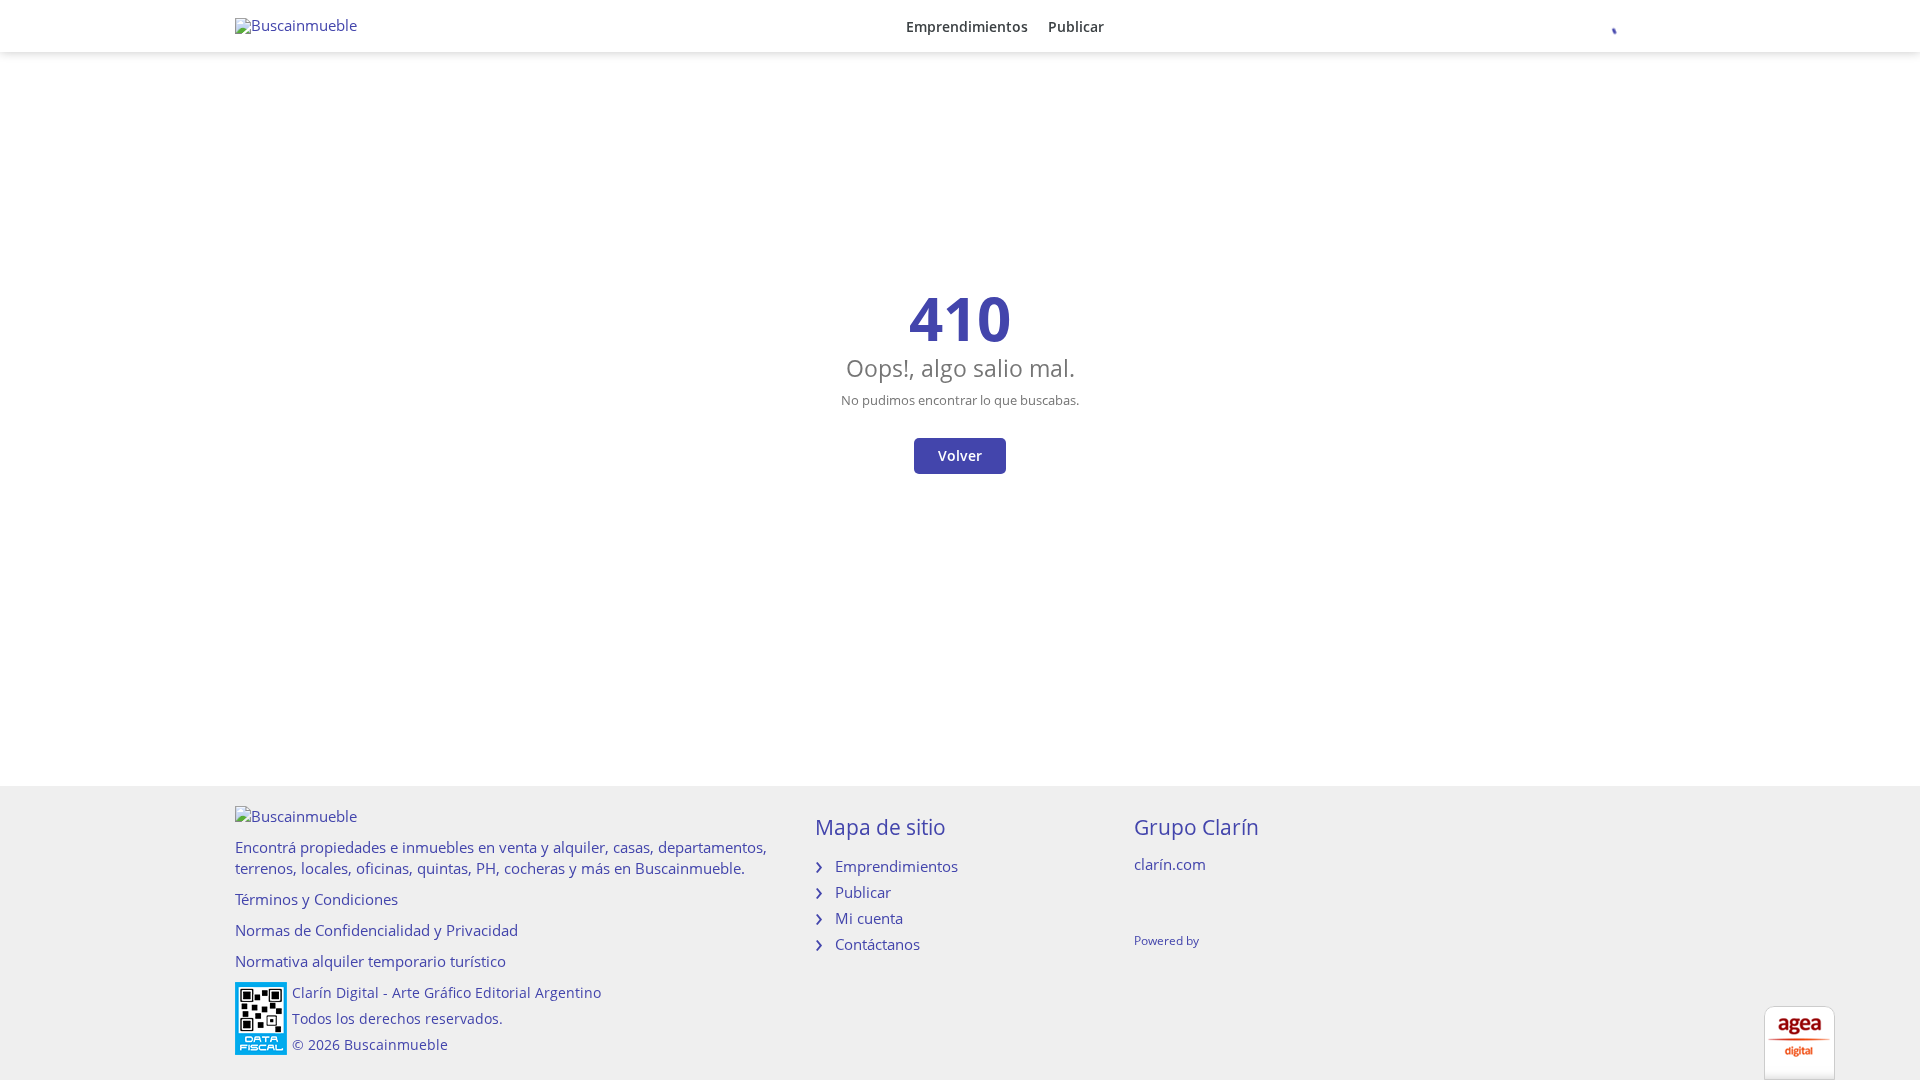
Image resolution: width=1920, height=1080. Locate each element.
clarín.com (1170, 864)
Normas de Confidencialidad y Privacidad (376, 930)
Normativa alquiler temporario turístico (370, 961)
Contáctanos (877, 944)
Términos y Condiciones (316, 899)
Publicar (1076, 26)
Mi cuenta (869, 918)
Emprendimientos (967, 26)
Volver (960, 455)
